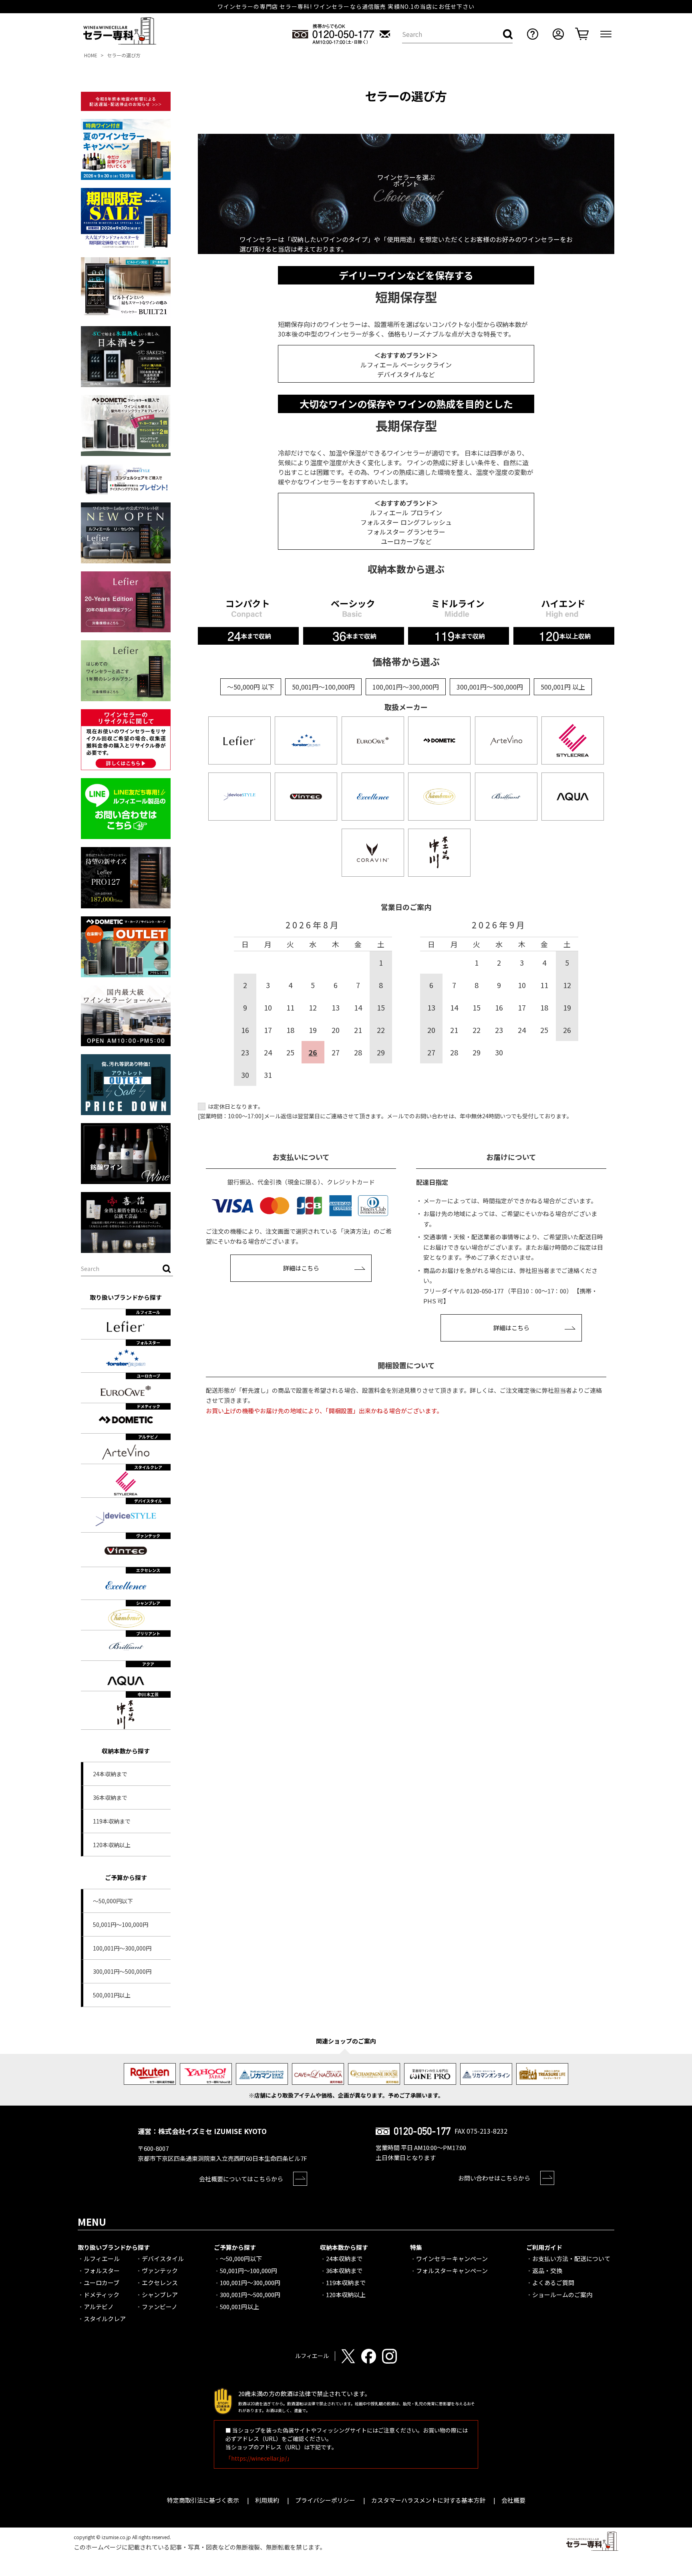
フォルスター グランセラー (406, 532)
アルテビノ (99, 2307)
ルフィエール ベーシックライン (406, 365)
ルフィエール (102, 2258)
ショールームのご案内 (562, 2295)
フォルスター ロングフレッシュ (406, 522)
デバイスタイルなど (406, 374)
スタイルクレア (105, 2319)
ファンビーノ (160, 2307)
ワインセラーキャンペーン (452, 2258)
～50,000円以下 (113, 1901)
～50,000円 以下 (251, 687)
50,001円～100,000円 (121, 1924)
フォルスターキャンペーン (452, 2270)
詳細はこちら (301, 1268)
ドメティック (102, 2295)
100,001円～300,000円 (122, 1948)
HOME (91, 55)
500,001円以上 (112, 1995)
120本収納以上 (112, 1845)
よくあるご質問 (553, 2282)
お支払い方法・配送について (571, 2258)
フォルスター (102, 2270)
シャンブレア (160, 2295)
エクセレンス (160, 2282)
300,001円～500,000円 (122, 1971)
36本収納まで (110, 1797)
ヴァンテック (160, 2270)
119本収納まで (112, 1821)
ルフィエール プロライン (406, 512)
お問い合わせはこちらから (494, 2178)
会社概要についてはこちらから (241, 2179)
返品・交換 (547, 2270)
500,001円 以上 (563, 687)
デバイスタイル (163, 2258)
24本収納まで (110, 1774)
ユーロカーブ (400, 541)
